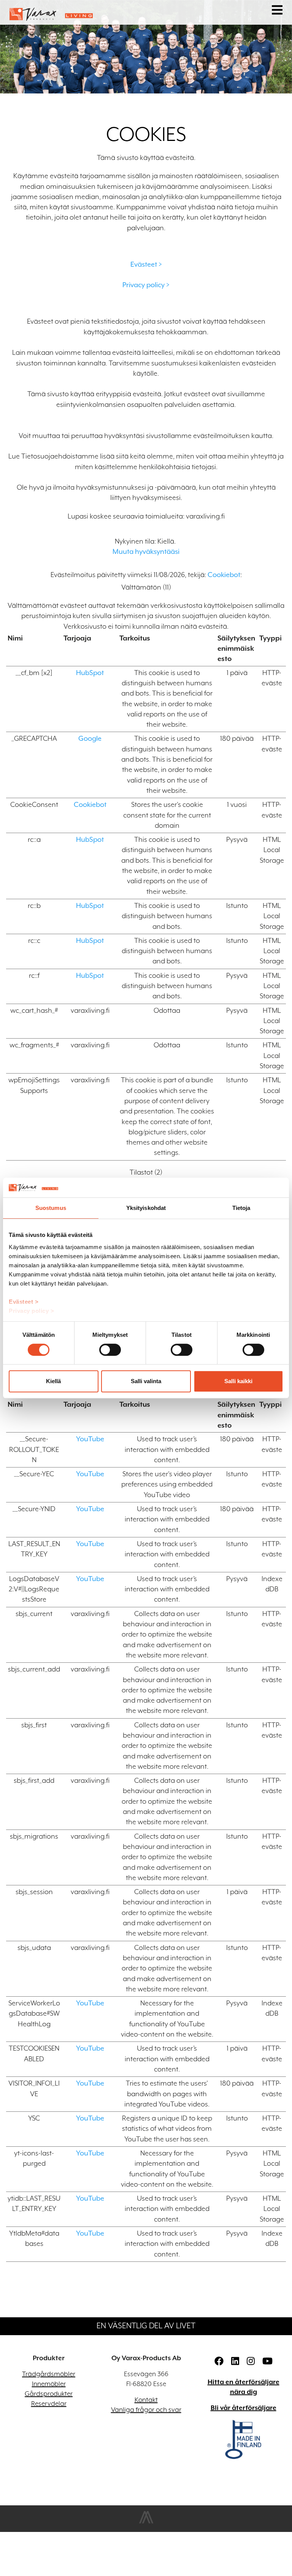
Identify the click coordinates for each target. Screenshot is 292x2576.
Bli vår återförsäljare (244, 2408)
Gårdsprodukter (49, 2394)
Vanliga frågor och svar (146, 2410)
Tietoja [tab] (241, 1208)
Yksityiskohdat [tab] (146, 1208)
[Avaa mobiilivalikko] (277, 11)
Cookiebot (224, 575)
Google (90, 738)
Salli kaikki (238, 1381)
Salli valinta (146, 1381)
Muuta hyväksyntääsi (146, 551)
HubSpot (90, 673)
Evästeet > (24, 1302)
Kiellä (53, 1381)
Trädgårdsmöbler (49, 2374)
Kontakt (146, 2400)
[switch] (110, 1350)
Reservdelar (49, 2404)
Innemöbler (49, 2384)
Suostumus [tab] (51, 1208)
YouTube (90, 1439)
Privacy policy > (31, 1311)
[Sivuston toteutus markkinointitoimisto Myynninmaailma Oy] (146, 2522)
